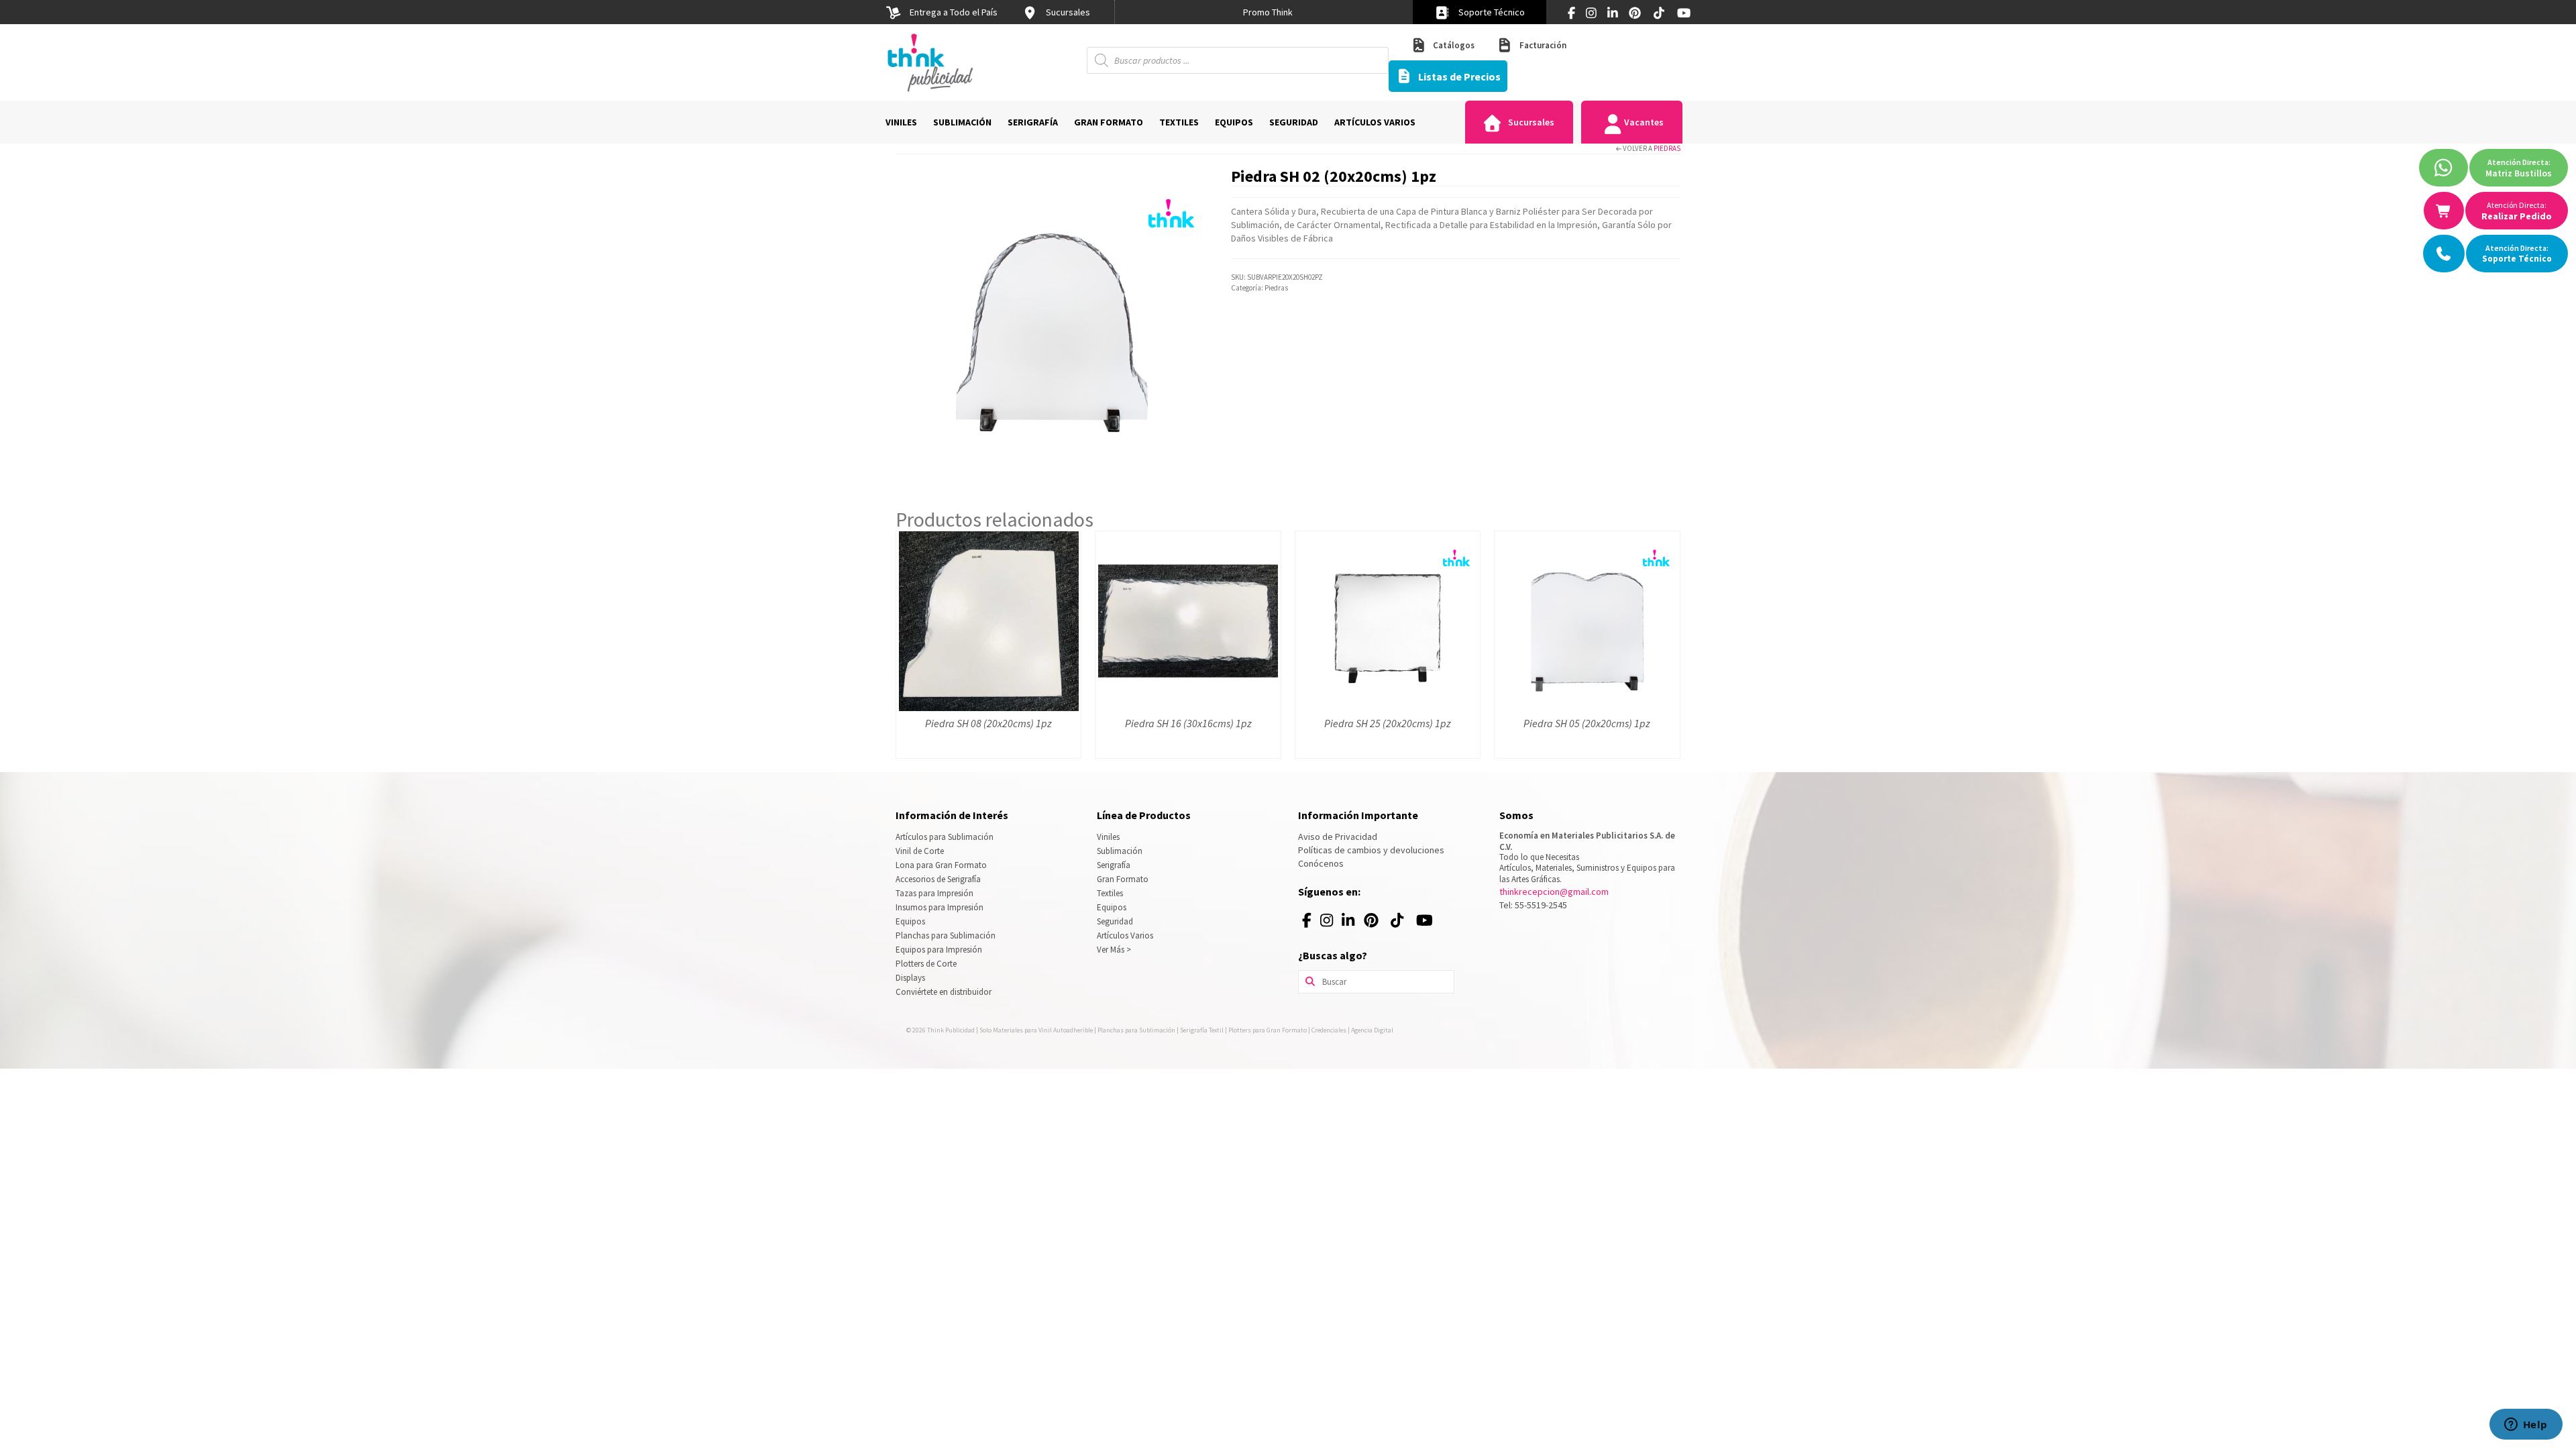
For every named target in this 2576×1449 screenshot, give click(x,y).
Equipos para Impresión (939, 950)
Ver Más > (1114, 950)
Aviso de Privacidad (1338, 837)
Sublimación (1120, 851)
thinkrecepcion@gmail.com (1554, 892)
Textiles (1110, 893)
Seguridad (1115, 921)
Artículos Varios (1125, 935)
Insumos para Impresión (940, 907)
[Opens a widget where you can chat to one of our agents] (2526, 1426)
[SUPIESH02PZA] (1053, 321)
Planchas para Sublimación (946, 935)
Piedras (1667, 148)
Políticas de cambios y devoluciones (1371, 850)
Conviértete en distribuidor (944, 992)
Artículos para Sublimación (945, 837)
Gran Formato (1123, 879)
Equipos (910, 921)
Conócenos (1321, 863)
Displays (910, 978)
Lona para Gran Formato (941, 865)
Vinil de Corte (920, 851)
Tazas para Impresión (934, 893)
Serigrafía (1114, 865)
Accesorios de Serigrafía (938, 879)
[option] (1268, 12)
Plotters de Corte (926, 964)
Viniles (1108, 837)
